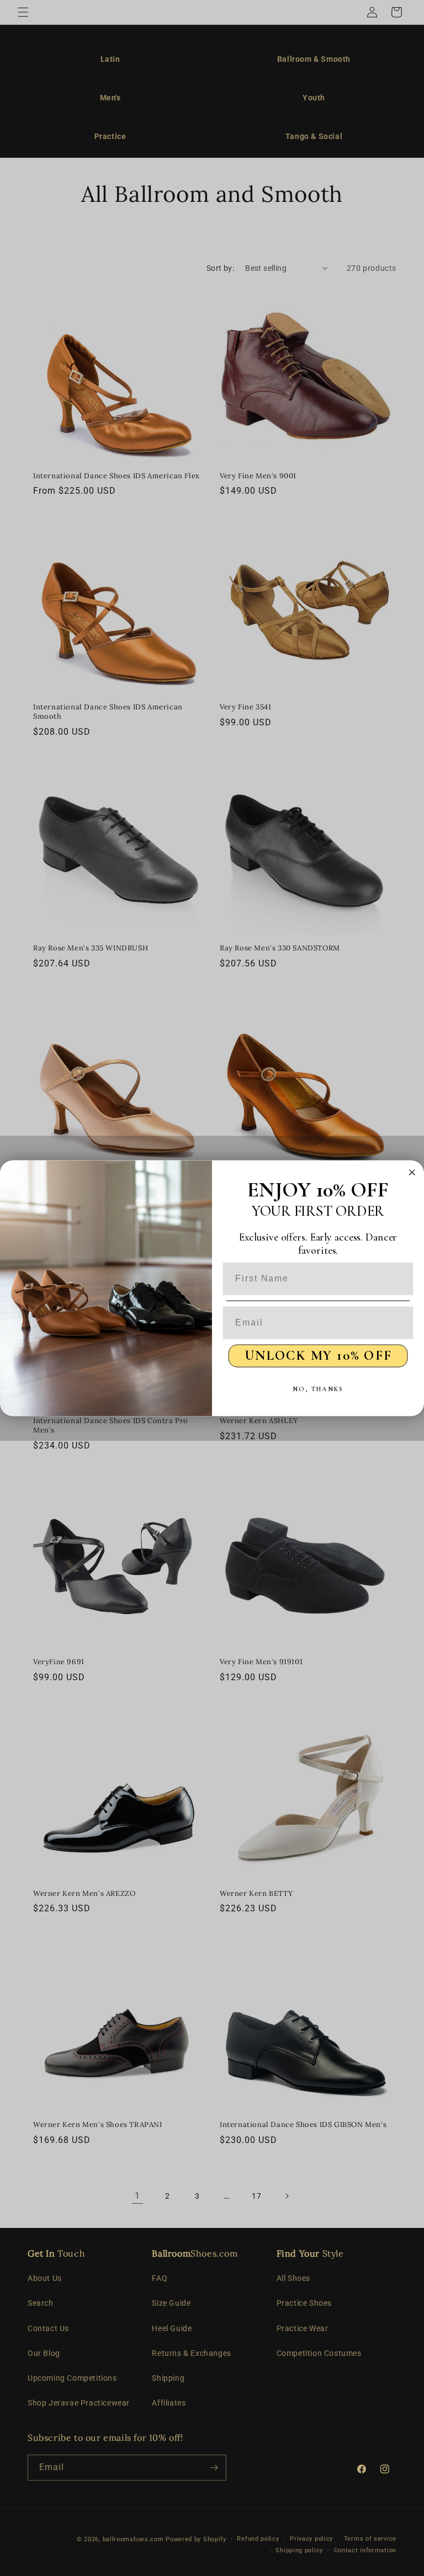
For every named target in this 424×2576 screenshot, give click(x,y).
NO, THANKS (318, 1389)
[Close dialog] (412, 1172)
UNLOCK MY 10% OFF (318, 1355)
